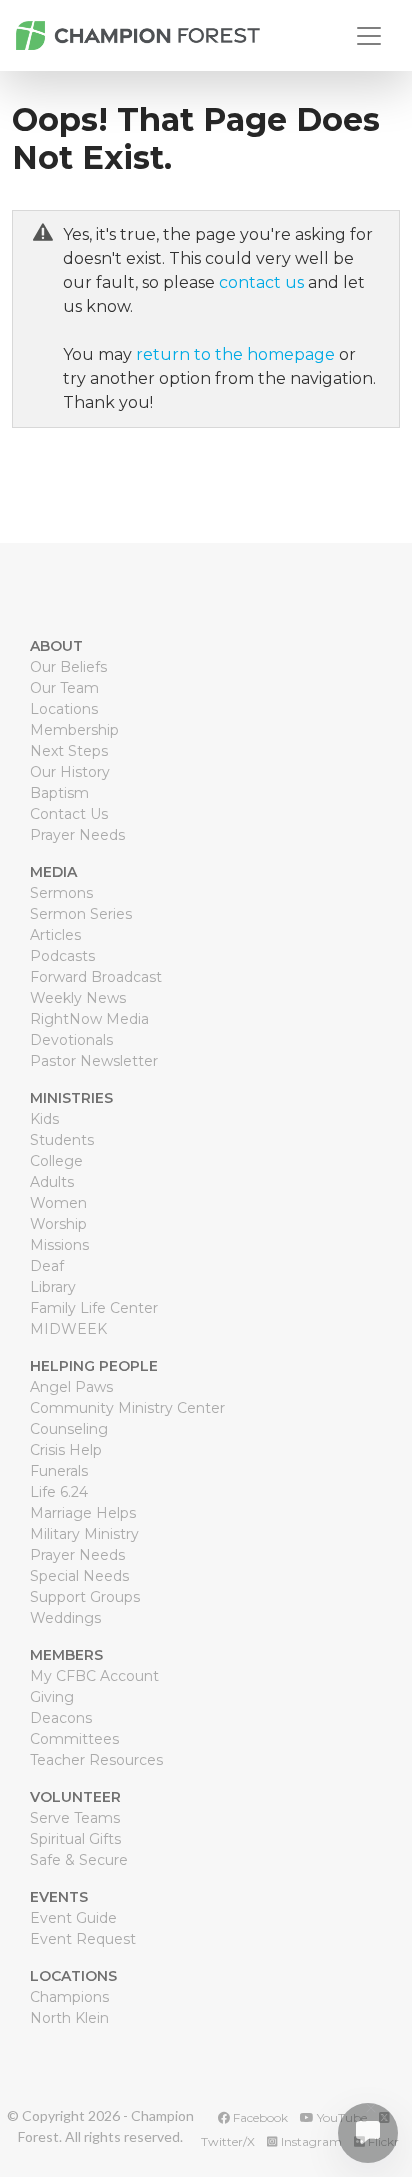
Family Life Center (94, 1308)
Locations (64, 709)
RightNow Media (89, 1019)
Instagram (310, 2141)
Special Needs (79, 1576)
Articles (55, 935)
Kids (44, 1119)
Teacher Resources (96, 1760)
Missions (59, 1245)
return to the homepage (235, 354)
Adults (52, 1182)
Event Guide (73, 1918)
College (56, 1161)
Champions (69, 1997)
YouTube (340, 2117)
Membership (74, 730)
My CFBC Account (94, 1676)
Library (53, 1287)
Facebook (259, 2117)
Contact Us (69, 814)
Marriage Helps (83, 1513)
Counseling (69, 1429)
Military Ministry (84, 1534)
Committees (74, 1739)
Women (58, 1203)
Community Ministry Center (127, 1408)
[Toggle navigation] (369, 36)
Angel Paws (71, 1387)
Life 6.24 (59, 1492)
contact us (261, 282)
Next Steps (69, 751)
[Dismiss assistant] (371, 2108)
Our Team (64, 688)
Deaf (47, 1266)
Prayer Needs (77, 835)
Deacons (61, 1718)
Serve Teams (75, 1818)
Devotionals (71, 1040)
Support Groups (85, 1597)
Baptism (59, 793)
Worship (58, 1224)
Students (62, 1140)
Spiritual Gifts (75, 1839)
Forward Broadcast (96, 977)
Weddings (65, 1618)
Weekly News (78, 998)
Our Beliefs (68, 667)
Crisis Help (66, 1450)
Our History (70, 772)
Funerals (59, 1471)
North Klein (69, 2018)
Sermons (61, 893)
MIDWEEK (68, 1329)
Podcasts (62, 956)
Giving (52, 1697)
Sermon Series (81, 914)
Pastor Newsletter (94, 1061)
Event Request (83, 1939)
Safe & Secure (79, 1860)
